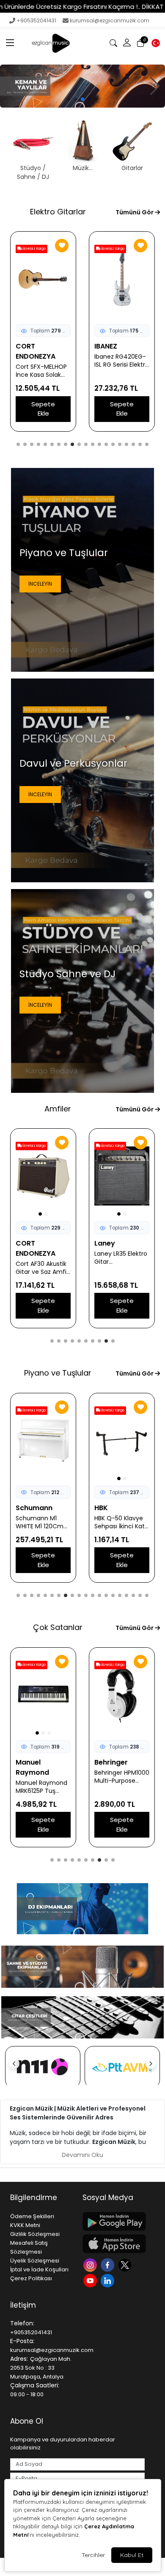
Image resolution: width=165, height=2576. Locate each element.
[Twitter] (126, 2264)
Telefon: (22, 2323)
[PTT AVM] (43, 2067)
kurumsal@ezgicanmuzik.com (110, 20)
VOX (23, 1243)
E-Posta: (22, 2341)
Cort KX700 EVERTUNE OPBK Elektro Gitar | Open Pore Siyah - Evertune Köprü (43, 371)
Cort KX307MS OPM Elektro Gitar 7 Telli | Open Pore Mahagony (121, 371)
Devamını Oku (82, 2155)
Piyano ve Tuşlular (58, 1373)
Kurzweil (109, 1508)
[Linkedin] (109, 2280)
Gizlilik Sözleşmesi (35, 2234)
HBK (22, 1508)
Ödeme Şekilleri (32, 2216)
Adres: (19, 2359)
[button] (10, 43)
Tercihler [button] (93, 2555)
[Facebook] (109, 2264)
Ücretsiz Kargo (34, 249)
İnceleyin (40, 584)
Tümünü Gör (135, 212)
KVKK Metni (25, 2225)
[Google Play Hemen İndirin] (114, 2221)
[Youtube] (91, 2280)
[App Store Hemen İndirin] (114, 2244)
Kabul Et (132, 2555)
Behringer (32, 1762)
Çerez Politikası (31, 2278)
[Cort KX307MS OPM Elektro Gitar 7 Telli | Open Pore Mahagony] (122, 279)
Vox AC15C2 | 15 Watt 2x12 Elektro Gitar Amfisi (40, 1258)
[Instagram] (91, 2264)
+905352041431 (36, 20)
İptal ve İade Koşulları (39, 2269)
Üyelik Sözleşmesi (35, 2261)
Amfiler (58, 1109)
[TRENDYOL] (122, 2067)
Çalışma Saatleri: (35, 2385)
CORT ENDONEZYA (36, 351)
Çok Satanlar (58, 1627)
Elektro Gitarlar (58, 212)
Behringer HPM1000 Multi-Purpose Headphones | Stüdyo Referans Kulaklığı (43, 1777)
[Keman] (82, 86)
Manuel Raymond (111, 1767)
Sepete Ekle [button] (43, 409)
